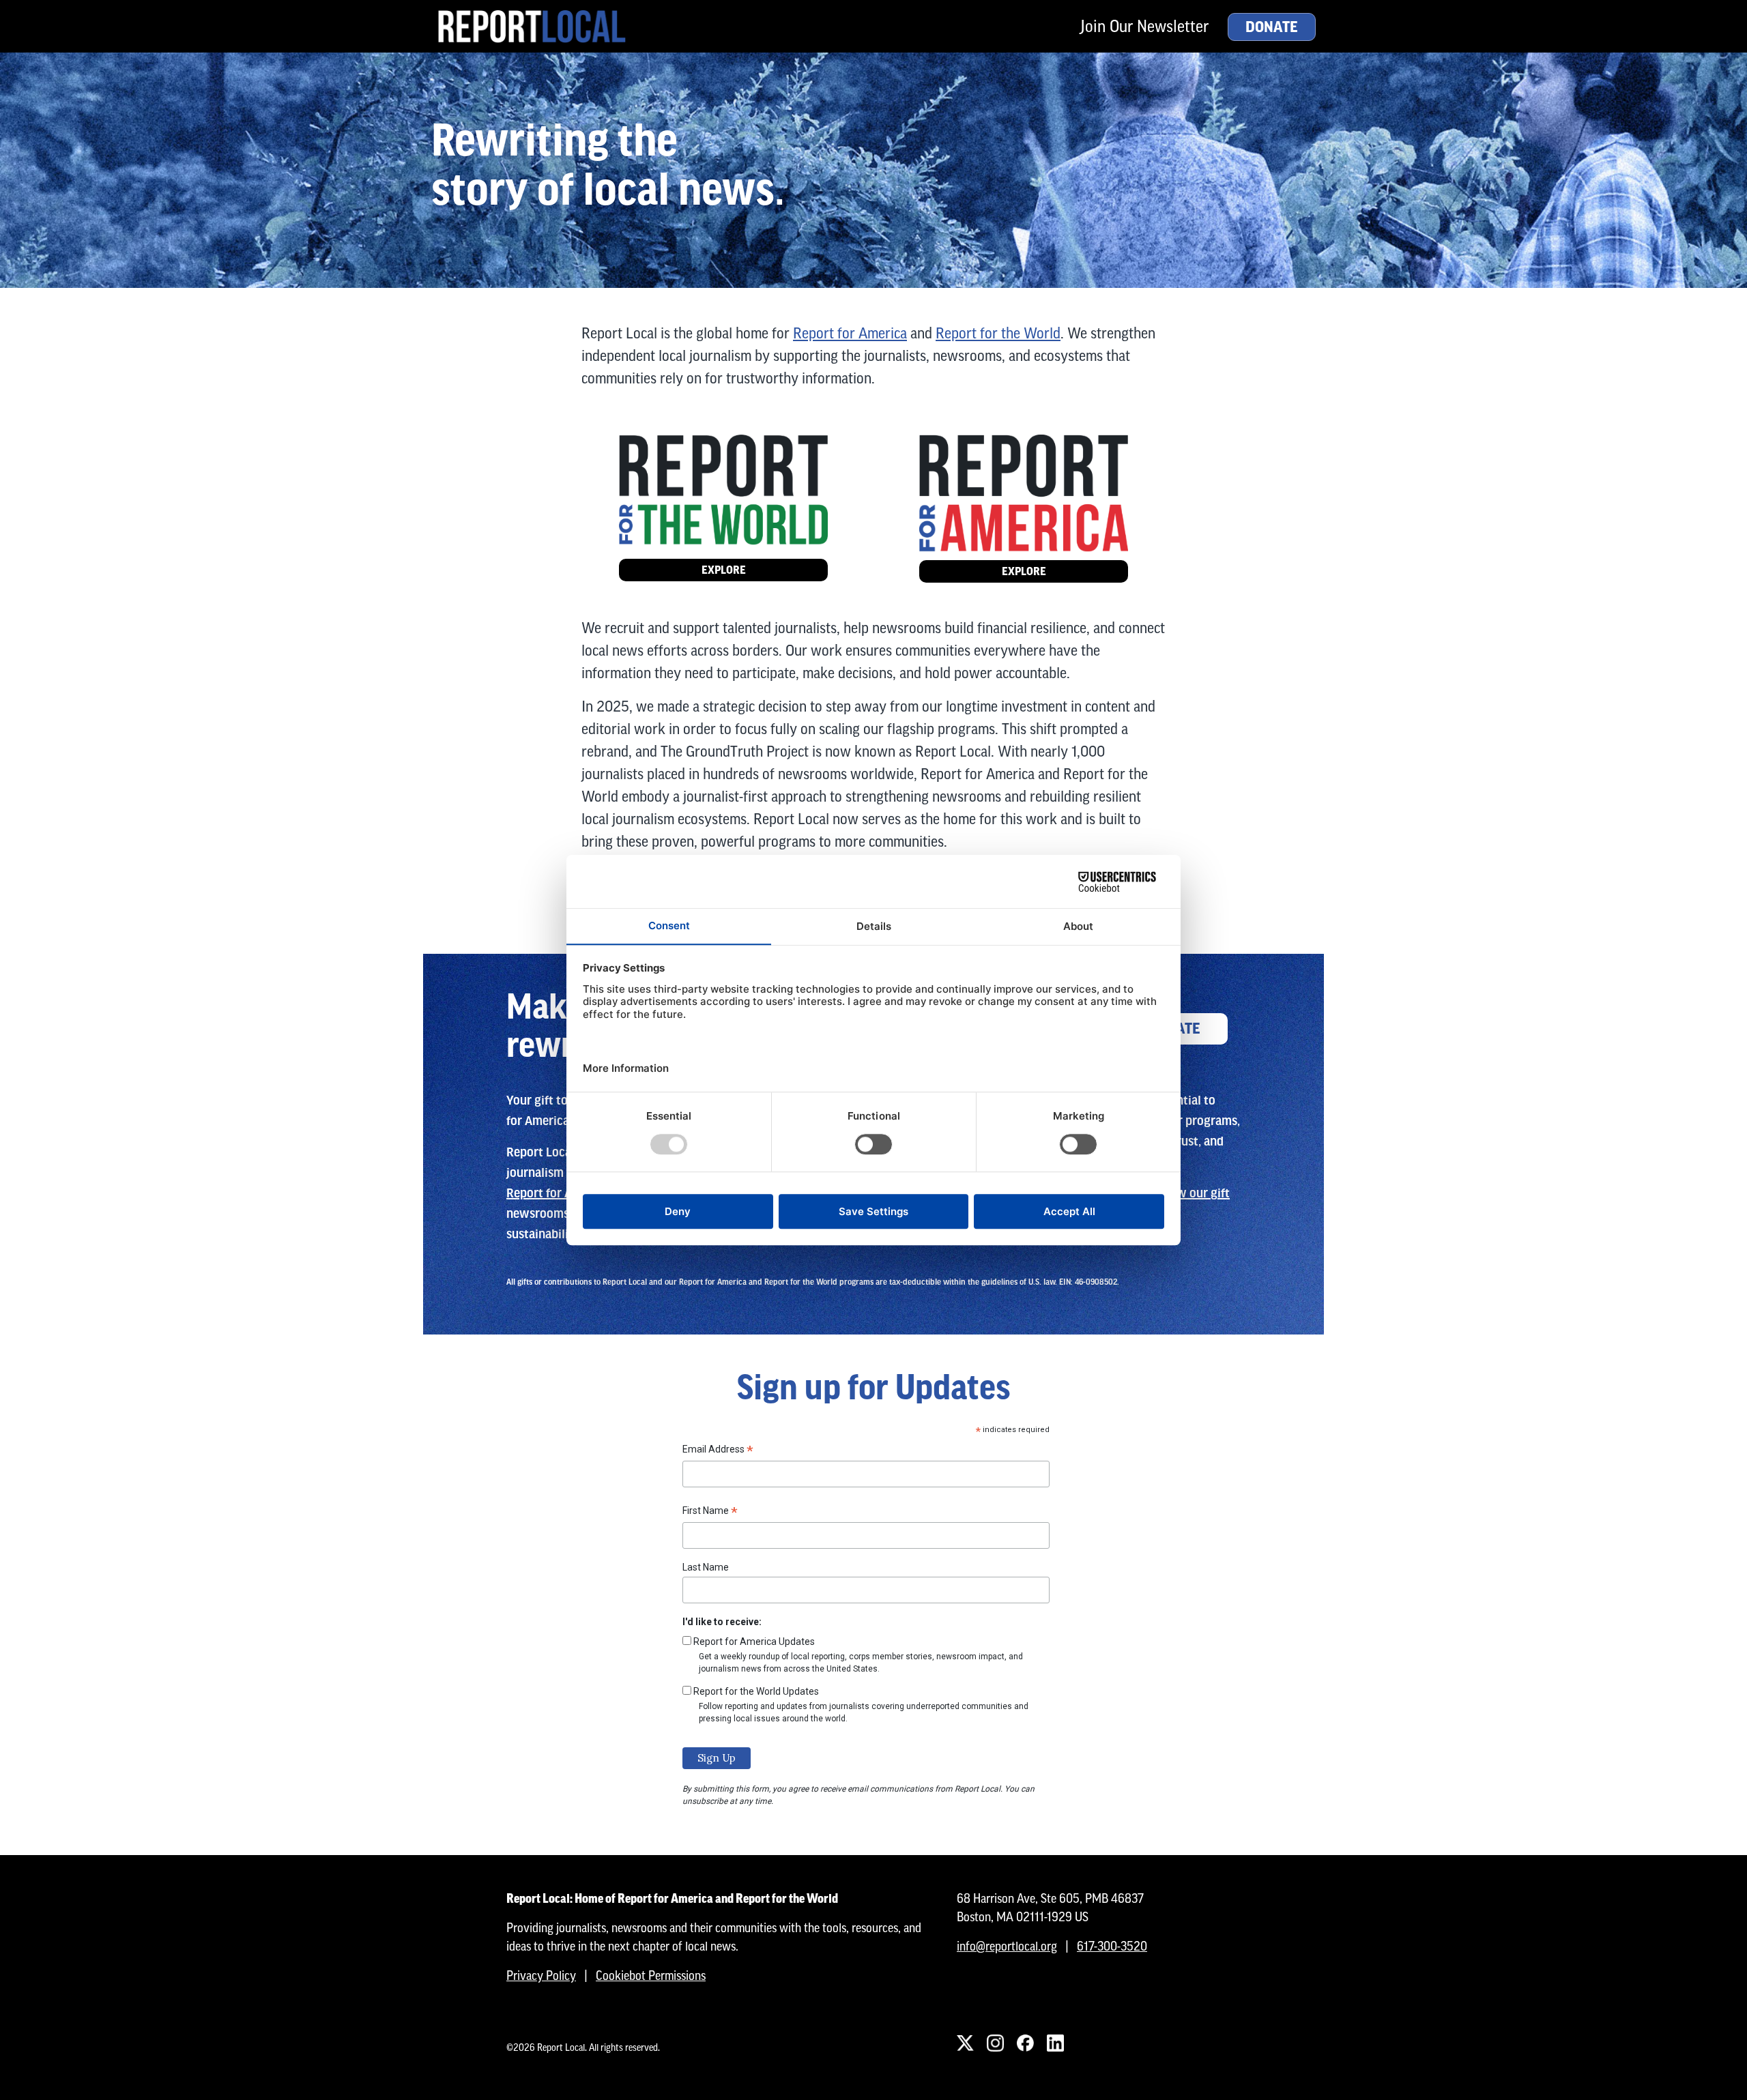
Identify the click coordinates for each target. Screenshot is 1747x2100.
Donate (1272, 27)
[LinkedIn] (1055, 2043)
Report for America (850, 333)
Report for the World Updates (756, 1691)
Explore (724, 570)
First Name (710, 1513)
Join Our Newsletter (1144, 26)
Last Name (706, 1567)
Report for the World (998, 333)
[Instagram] (995, 2043)
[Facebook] (1025, 2043)
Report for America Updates (754, 1642)
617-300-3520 (1112, 1946)
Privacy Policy (541, 1975)
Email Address (718, 1451)
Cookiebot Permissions (651, 1975)
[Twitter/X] (965, 2043)
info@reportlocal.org (1007, 1946)
